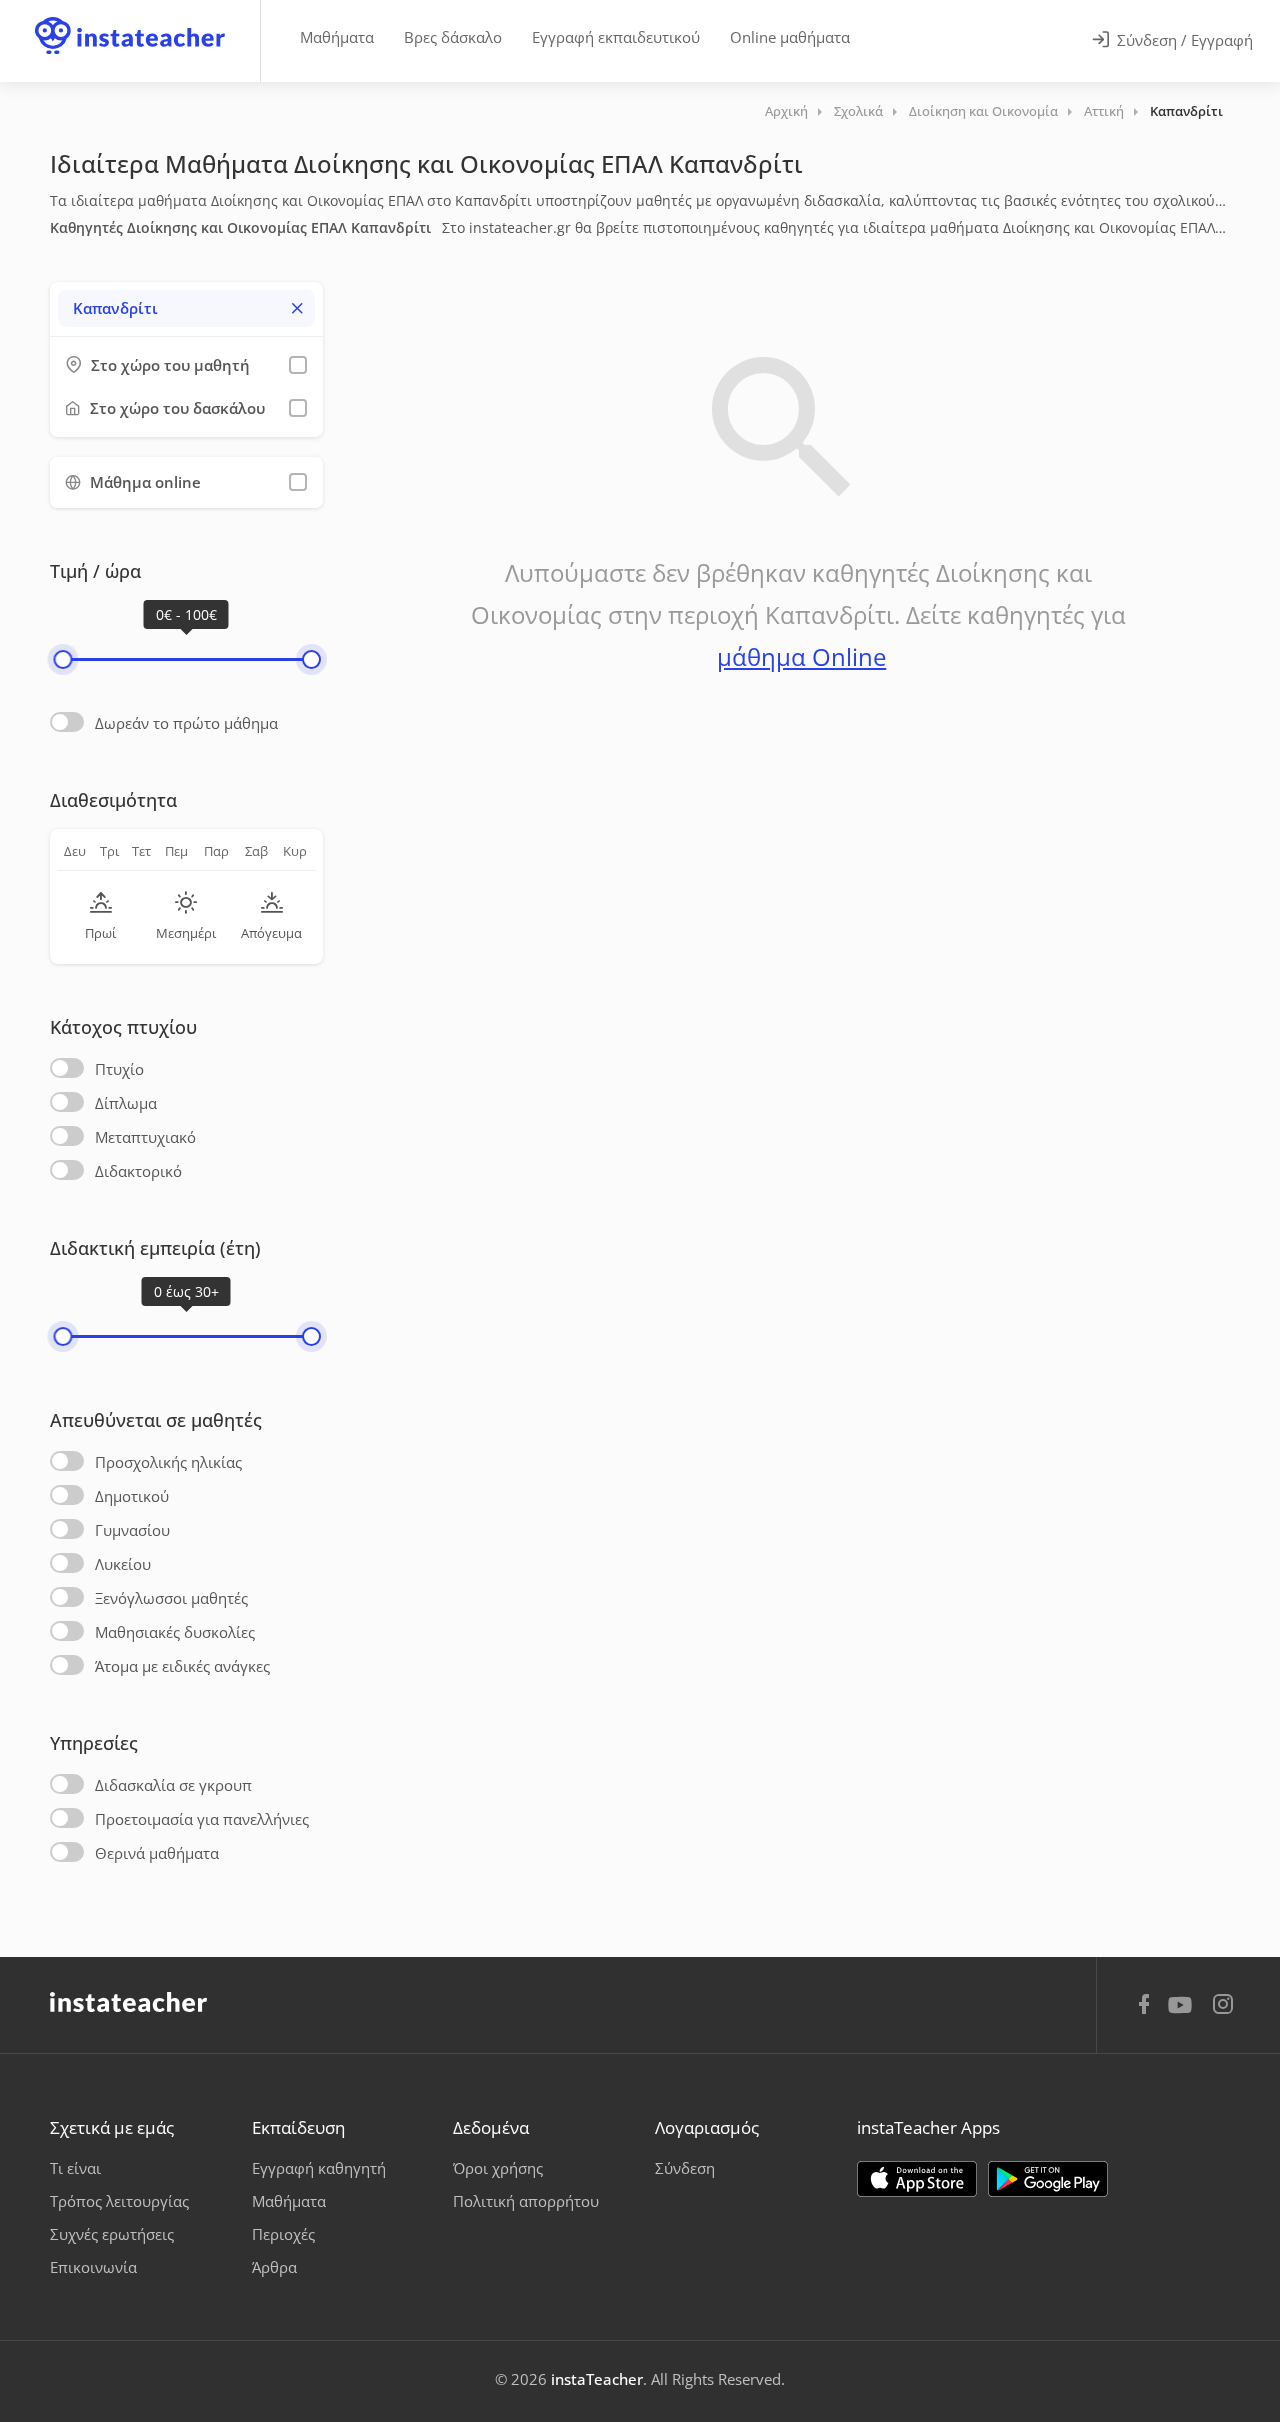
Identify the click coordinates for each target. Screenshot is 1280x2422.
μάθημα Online (801, 656)
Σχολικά (858, 111)
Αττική (1104, 111)
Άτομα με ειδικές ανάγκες (182, 1666)
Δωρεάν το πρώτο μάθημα (186, 723)
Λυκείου (123, 1564)
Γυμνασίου (132, 1530)
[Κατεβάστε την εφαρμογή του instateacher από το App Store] (917, 2179)
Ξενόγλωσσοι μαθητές (171, 1598)
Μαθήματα (337, 37)
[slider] (62, 659)
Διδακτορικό (138, 1171)
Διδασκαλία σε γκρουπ (173, 1785)
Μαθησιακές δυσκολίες (175, 1632)
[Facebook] (1144, 2007)
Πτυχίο (119, 1069)
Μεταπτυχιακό (145, 1137)
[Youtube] (1183, 2012)
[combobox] (186, 308)
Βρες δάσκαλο (453, 37)
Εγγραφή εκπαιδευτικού (616, 37)
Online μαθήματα (790, 37)
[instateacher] (130, 17)
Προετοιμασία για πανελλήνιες (202, 1819)
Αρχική (786, 111)
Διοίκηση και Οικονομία (983, 111)
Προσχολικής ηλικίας (168, 1462)
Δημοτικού (132, 1496)
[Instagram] (1223, 2006)
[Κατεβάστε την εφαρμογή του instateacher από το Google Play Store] (1048, 2179)
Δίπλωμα (126, 1103)
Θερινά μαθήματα (157, 1853)
